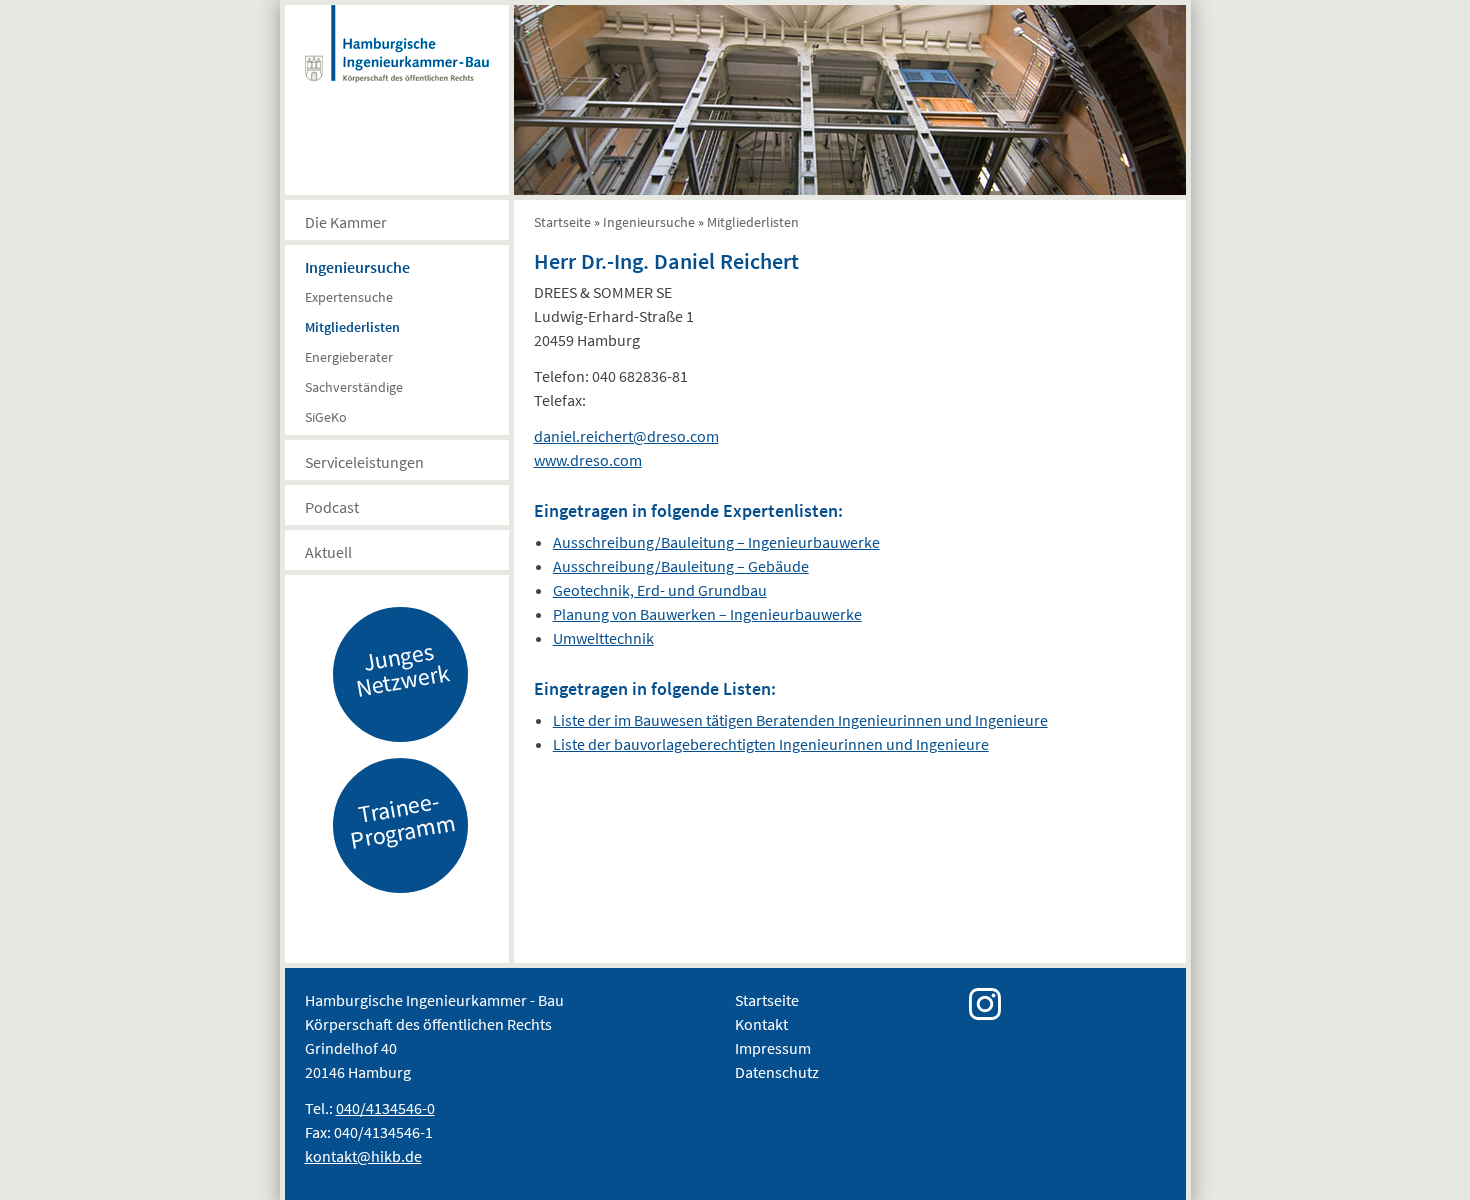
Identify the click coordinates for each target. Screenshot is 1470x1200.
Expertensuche (349, 297)
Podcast (332, 507)
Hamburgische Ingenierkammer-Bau (397, 64)
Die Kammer (346, 222)
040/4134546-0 (385, 1108)
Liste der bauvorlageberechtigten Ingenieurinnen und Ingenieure (771, 744)
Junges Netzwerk (402, 669)
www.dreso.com (588, 460)
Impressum (773, 1048)
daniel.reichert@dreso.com (626, 436)
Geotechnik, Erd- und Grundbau (660, 590)
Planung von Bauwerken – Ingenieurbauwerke (707, 614)
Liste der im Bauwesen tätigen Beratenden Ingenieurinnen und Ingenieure (800, 720)
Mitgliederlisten (352, 327)
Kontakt (761, 1024)
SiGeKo (326, 417)
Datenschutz (777, 1072)
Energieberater (349, 357)
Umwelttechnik (603, 638)
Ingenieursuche (357, 267)
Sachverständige (354, 387)
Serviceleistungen (364, 462)
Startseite (562, 222)
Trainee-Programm (402, 820)
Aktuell (328, 552)
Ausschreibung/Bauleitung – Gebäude (681, 566)
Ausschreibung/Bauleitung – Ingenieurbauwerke (716, 542)
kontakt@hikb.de (363, 1156)
